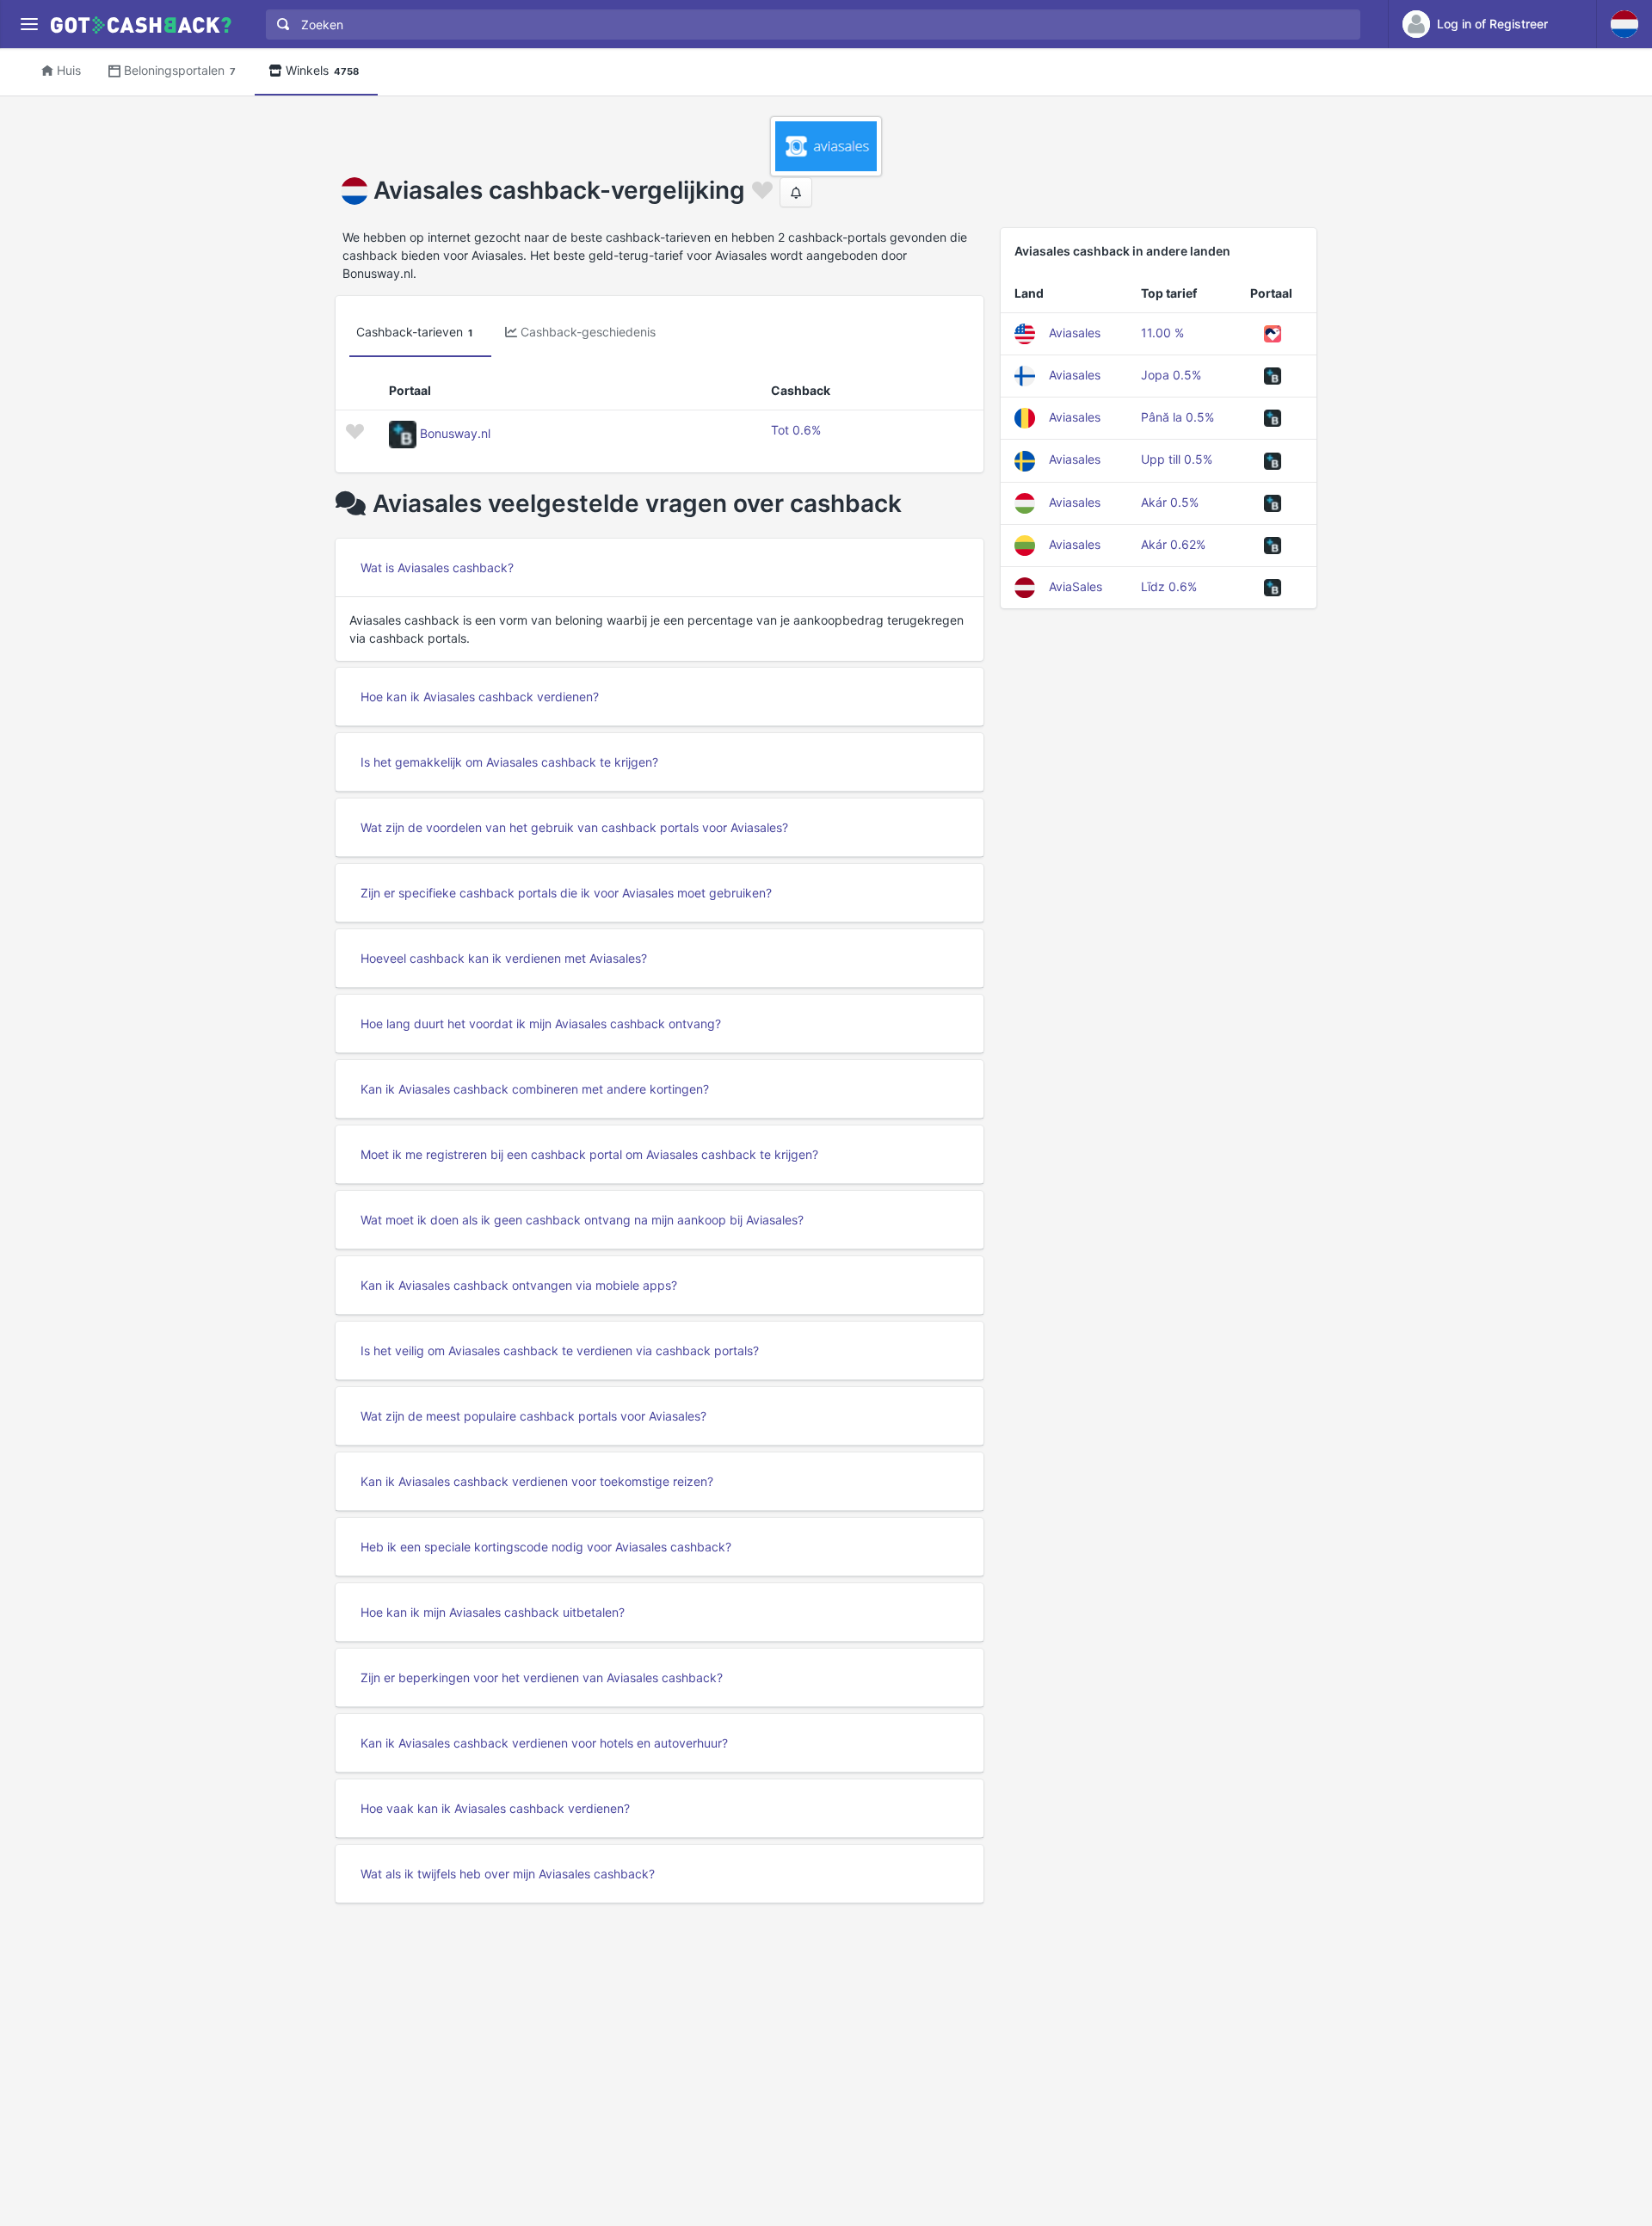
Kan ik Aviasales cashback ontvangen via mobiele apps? (519, 1285)
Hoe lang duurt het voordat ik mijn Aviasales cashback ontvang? (541, 1024)
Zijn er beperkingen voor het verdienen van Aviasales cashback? (542, 1677)
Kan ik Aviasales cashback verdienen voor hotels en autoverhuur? (544, 1743)
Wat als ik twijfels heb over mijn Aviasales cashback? (508, 1874)
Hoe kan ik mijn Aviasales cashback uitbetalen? (493, 1612)
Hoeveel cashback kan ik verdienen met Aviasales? (504, 958)
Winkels (322, 70)
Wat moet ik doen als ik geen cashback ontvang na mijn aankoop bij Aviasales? (582, 1220)
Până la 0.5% (1177, 417)
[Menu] (29, 25)
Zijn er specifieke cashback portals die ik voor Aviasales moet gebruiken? (566, 893)
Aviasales (1075, 333)
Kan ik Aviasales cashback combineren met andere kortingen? (535, 1089)
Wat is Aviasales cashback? (437, 567)
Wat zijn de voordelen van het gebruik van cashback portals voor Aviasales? (574, 827)
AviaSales (1076, 586)
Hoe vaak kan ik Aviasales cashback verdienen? (495, 1808)
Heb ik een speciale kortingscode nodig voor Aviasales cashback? (546, 1547)
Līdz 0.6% (1169, 586)
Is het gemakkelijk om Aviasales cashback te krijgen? (509, 762)
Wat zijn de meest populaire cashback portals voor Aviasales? (533, 1416)
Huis (69, 70)
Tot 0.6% (796, 430)
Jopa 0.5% (1171, 375)
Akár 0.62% (1173, 544)
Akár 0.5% (1170, 502)
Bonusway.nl (455, 433)
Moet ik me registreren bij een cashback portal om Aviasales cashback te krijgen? (589, 1154)
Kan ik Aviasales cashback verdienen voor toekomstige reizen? (537, 1481)
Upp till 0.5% (1177, 459)
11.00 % (1162, 333)
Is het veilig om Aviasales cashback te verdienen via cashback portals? (560, 1350)
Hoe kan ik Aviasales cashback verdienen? (480, 697)
